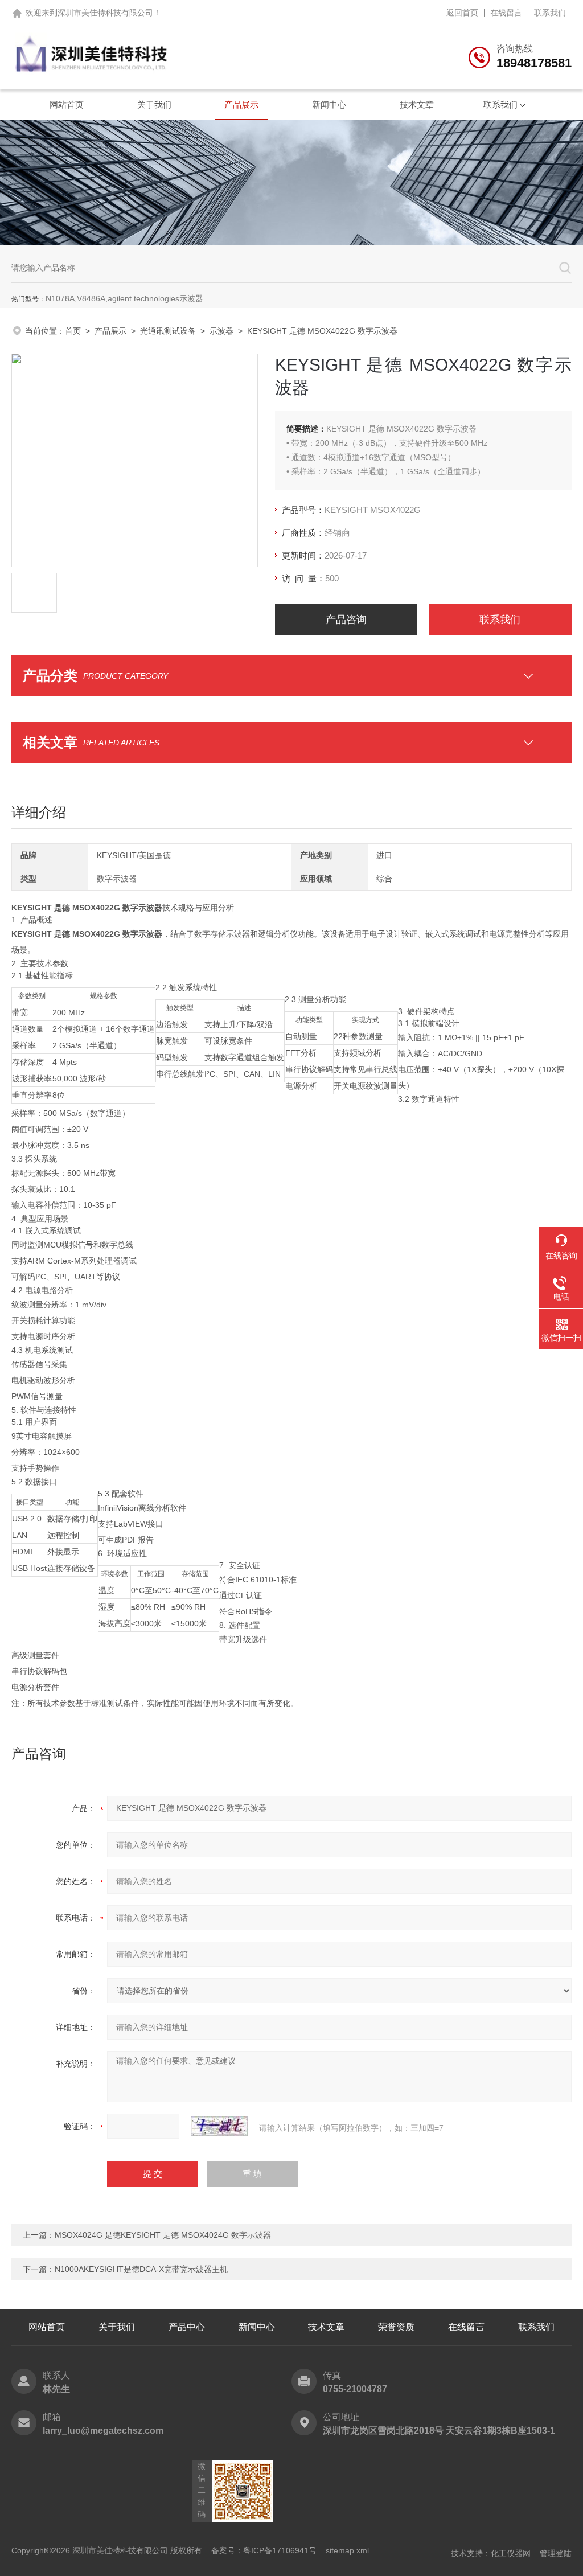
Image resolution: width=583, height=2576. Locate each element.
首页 (73, 331)
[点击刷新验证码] (219, 2126)
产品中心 (187, 2327)
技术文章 (417, 104)
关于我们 (154, 104)
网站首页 (67, 104)
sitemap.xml (347, 2550)
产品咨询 (346, 620)
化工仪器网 (511, 2553)
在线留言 (506, 13)
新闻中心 (329, 104)
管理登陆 (556, 2553)
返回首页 (462, 13)
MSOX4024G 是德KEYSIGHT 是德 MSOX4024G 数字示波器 (163, 2235)
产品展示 (241, 104)
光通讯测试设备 (168, 331)
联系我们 (550, 13)
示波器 (221, 331)
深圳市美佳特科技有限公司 (105, 13)
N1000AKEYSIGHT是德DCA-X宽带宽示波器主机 (141, 2269)
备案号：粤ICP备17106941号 (264, 2550)
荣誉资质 (396, 2327)
